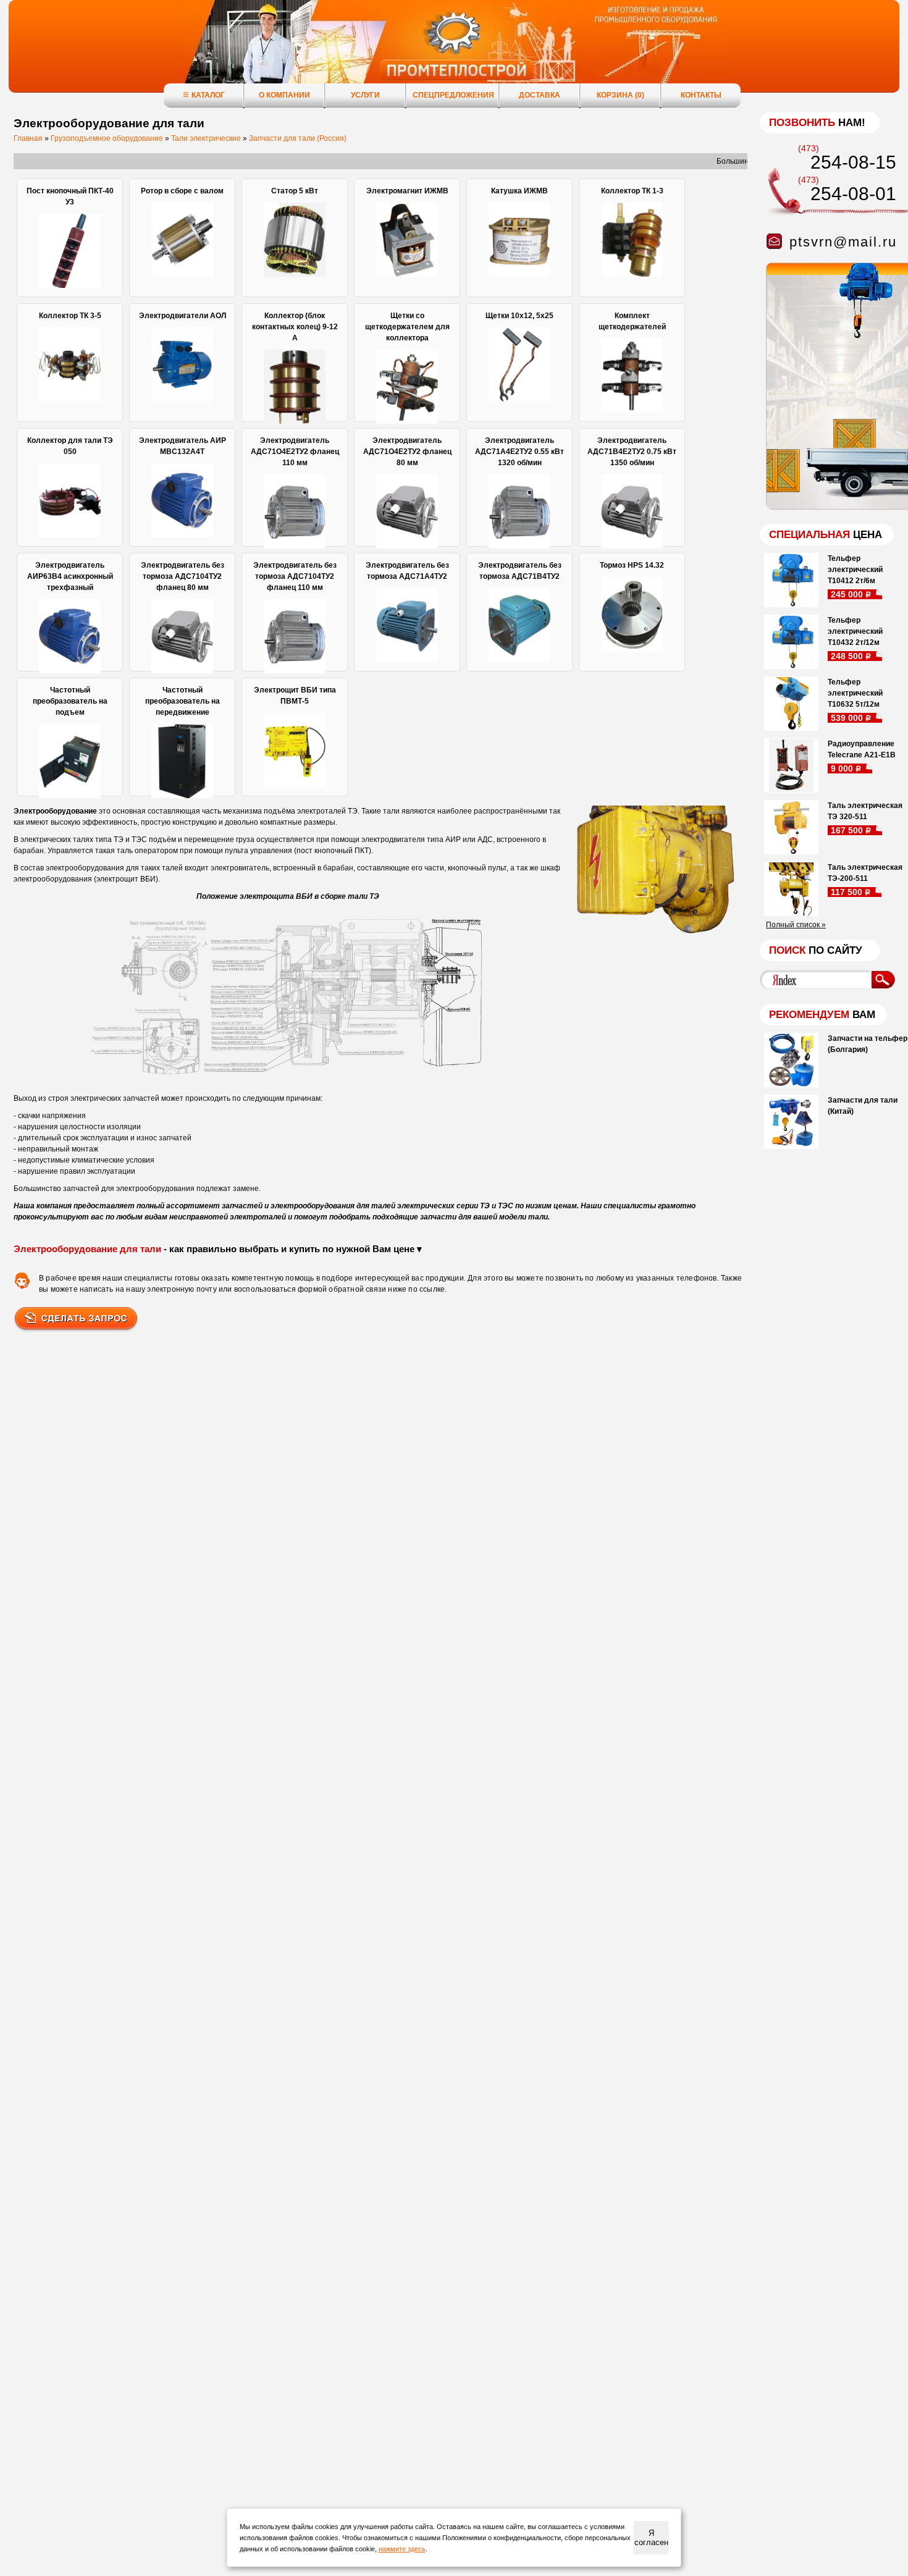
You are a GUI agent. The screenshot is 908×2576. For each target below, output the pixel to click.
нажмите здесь (402, 2549)
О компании (284, 95)
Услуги (365, 95)
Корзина (620, 95)
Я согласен (651, 2538)
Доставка (540, 95)
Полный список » (796, 925)
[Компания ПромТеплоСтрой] (454, 53)
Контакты (701, 95)
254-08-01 (853, 194)
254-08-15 (853, 162)
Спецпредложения (453, 95)
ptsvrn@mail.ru (843, 242)
